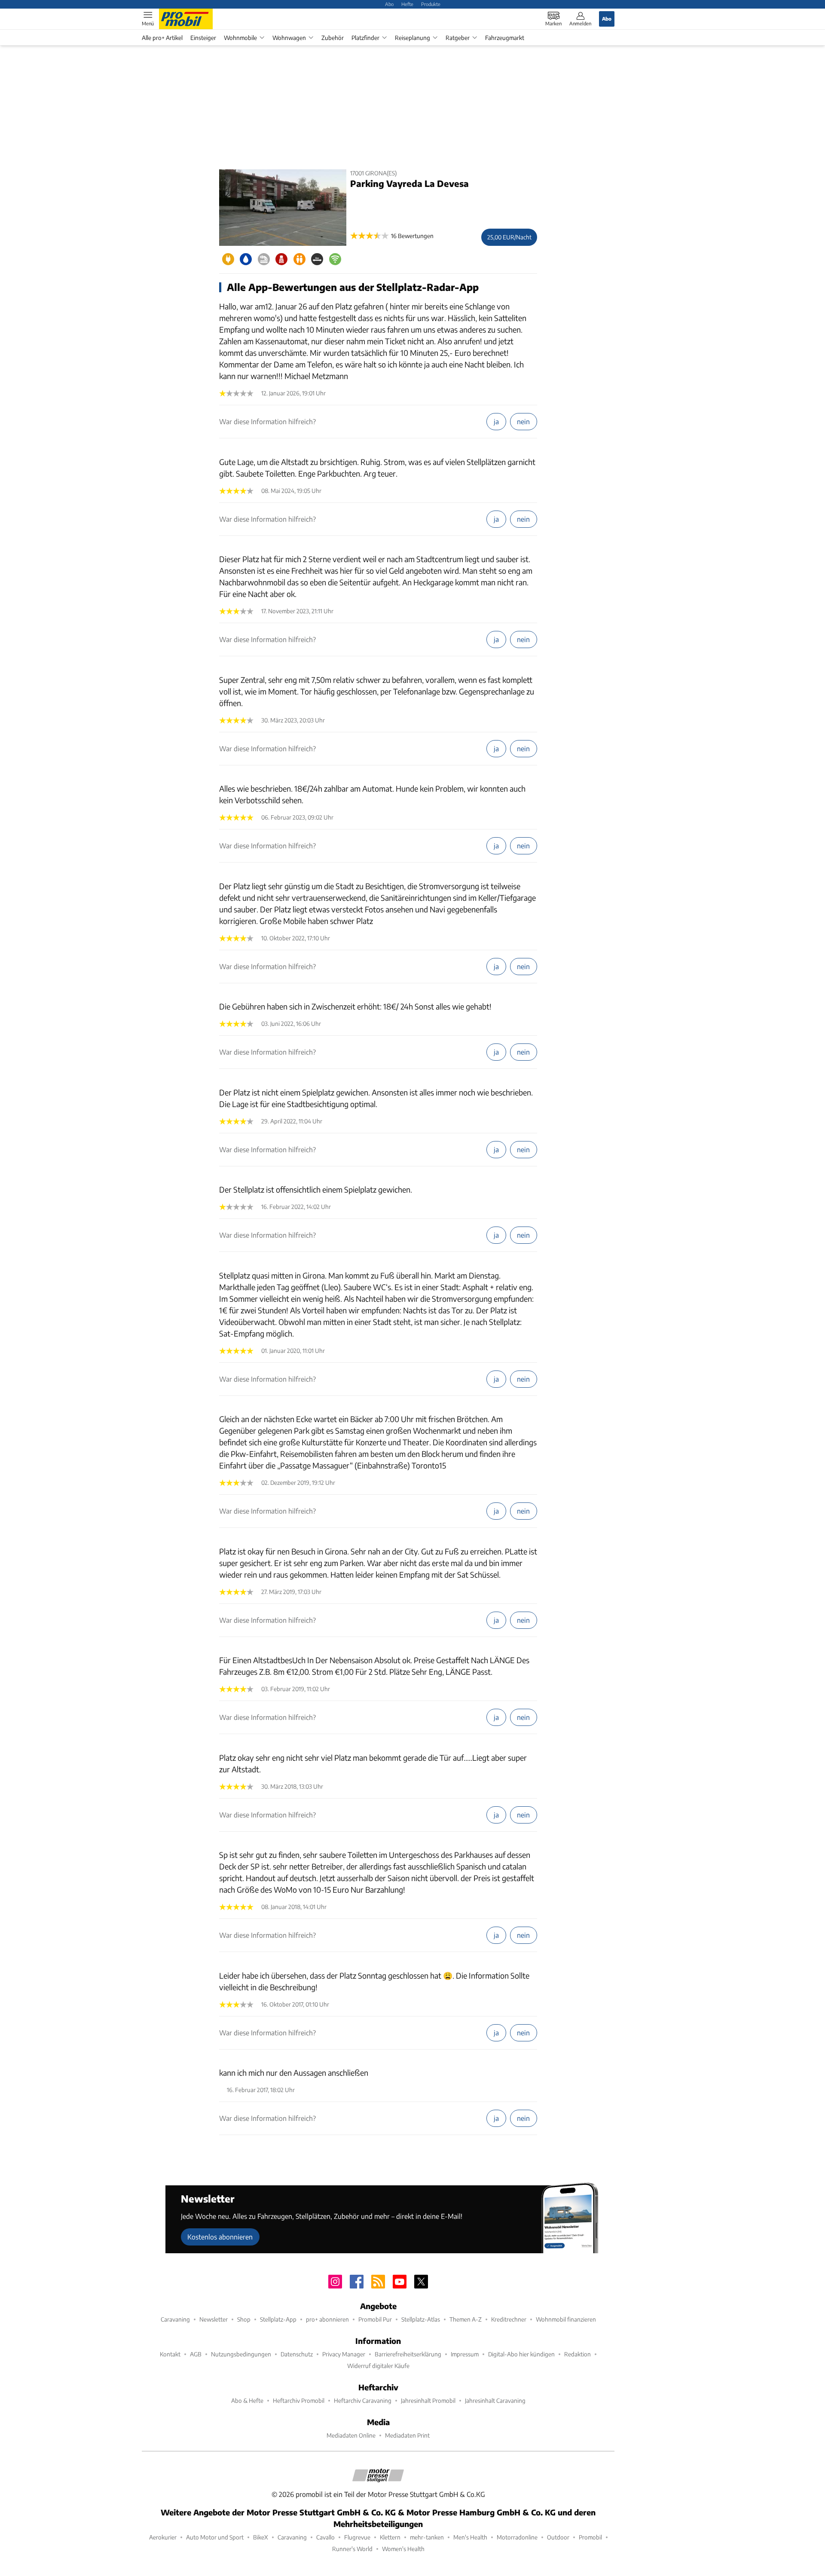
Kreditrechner (509, 2319)
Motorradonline (517, 2537)
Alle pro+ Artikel (162, 38)
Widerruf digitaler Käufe (378, 2366)
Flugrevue (357, 2537)
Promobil (590, 2537)
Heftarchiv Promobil (299, 2400)
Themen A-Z (466, 2319)
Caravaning (175, 2319)
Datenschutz (297, 2354)
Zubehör (333, 38)
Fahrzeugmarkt (505, 38)
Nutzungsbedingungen (241, 2354)
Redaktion (577, 2354)
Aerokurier (163, 2537)
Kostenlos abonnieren (220, 2237)
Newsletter (214, 2319)
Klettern (390, 2537)
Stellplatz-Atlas (421, 2319)
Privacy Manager (344, 2354)
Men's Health (470, 2537)
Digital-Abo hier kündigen (521, 2354)
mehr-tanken (427, 2537)
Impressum (465, 2354)
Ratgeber (458, 38)
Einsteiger (203, 38)
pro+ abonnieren (327, 2319)
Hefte (407, 4)
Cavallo (325, 2537)
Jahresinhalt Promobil (428, 2400)
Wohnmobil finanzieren (566, 2319)
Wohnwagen (289, 38)
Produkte (431, 4)
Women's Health (403, 2549)
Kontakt (170, 2354)
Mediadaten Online (351, 2435)
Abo (389, 4)
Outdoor (558, 2537)
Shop (244, 2319)
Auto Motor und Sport (215, 2537)
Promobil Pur (375, 2319)
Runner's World (352, 2549)
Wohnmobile (240, 38)
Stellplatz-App (278, 2319)
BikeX (261, 2537)
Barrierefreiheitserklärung (408, 2354)
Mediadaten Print (407, 2435)
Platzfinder (365, 38)
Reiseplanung (412, 38)
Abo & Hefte (247, 2400)
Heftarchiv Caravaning (363, 2400)
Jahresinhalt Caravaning (495, 2400)
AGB (196, 2354)
